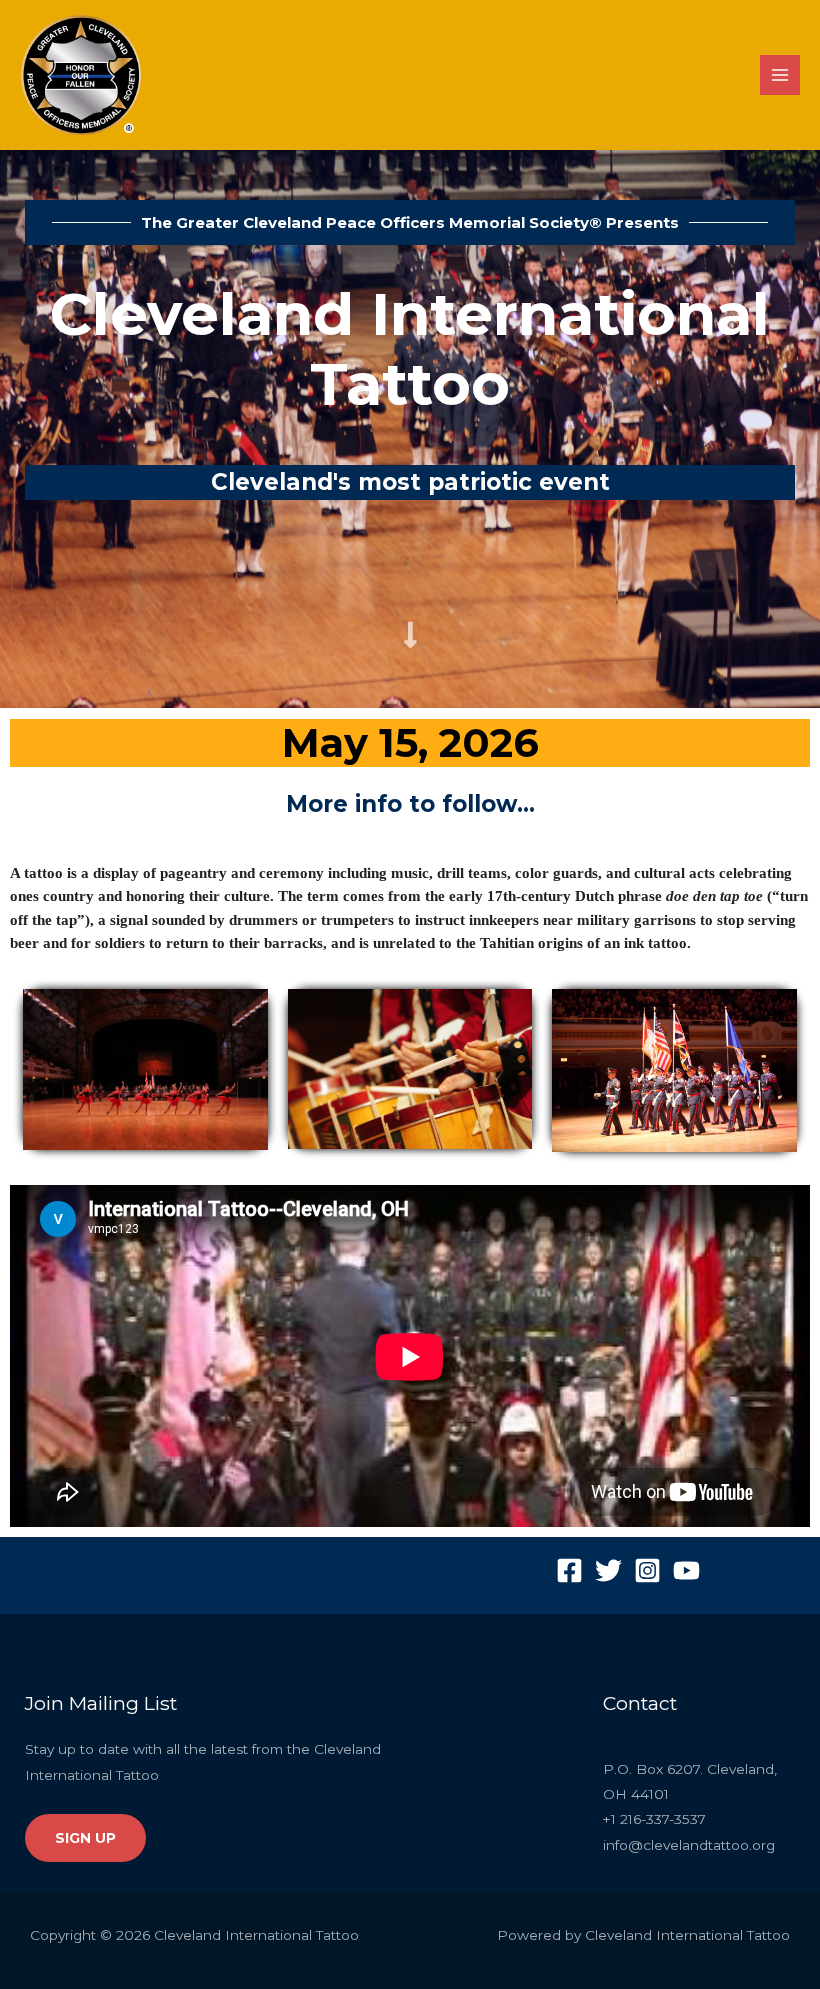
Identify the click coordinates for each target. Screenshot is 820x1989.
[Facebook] (569, 1570)
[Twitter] (608, 1570)
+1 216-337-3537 (654, 1819)
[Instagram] (647, 1570)
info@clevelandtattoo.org (689, 1845)
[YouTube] (686, 1570)
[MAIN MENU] (780, 75)
